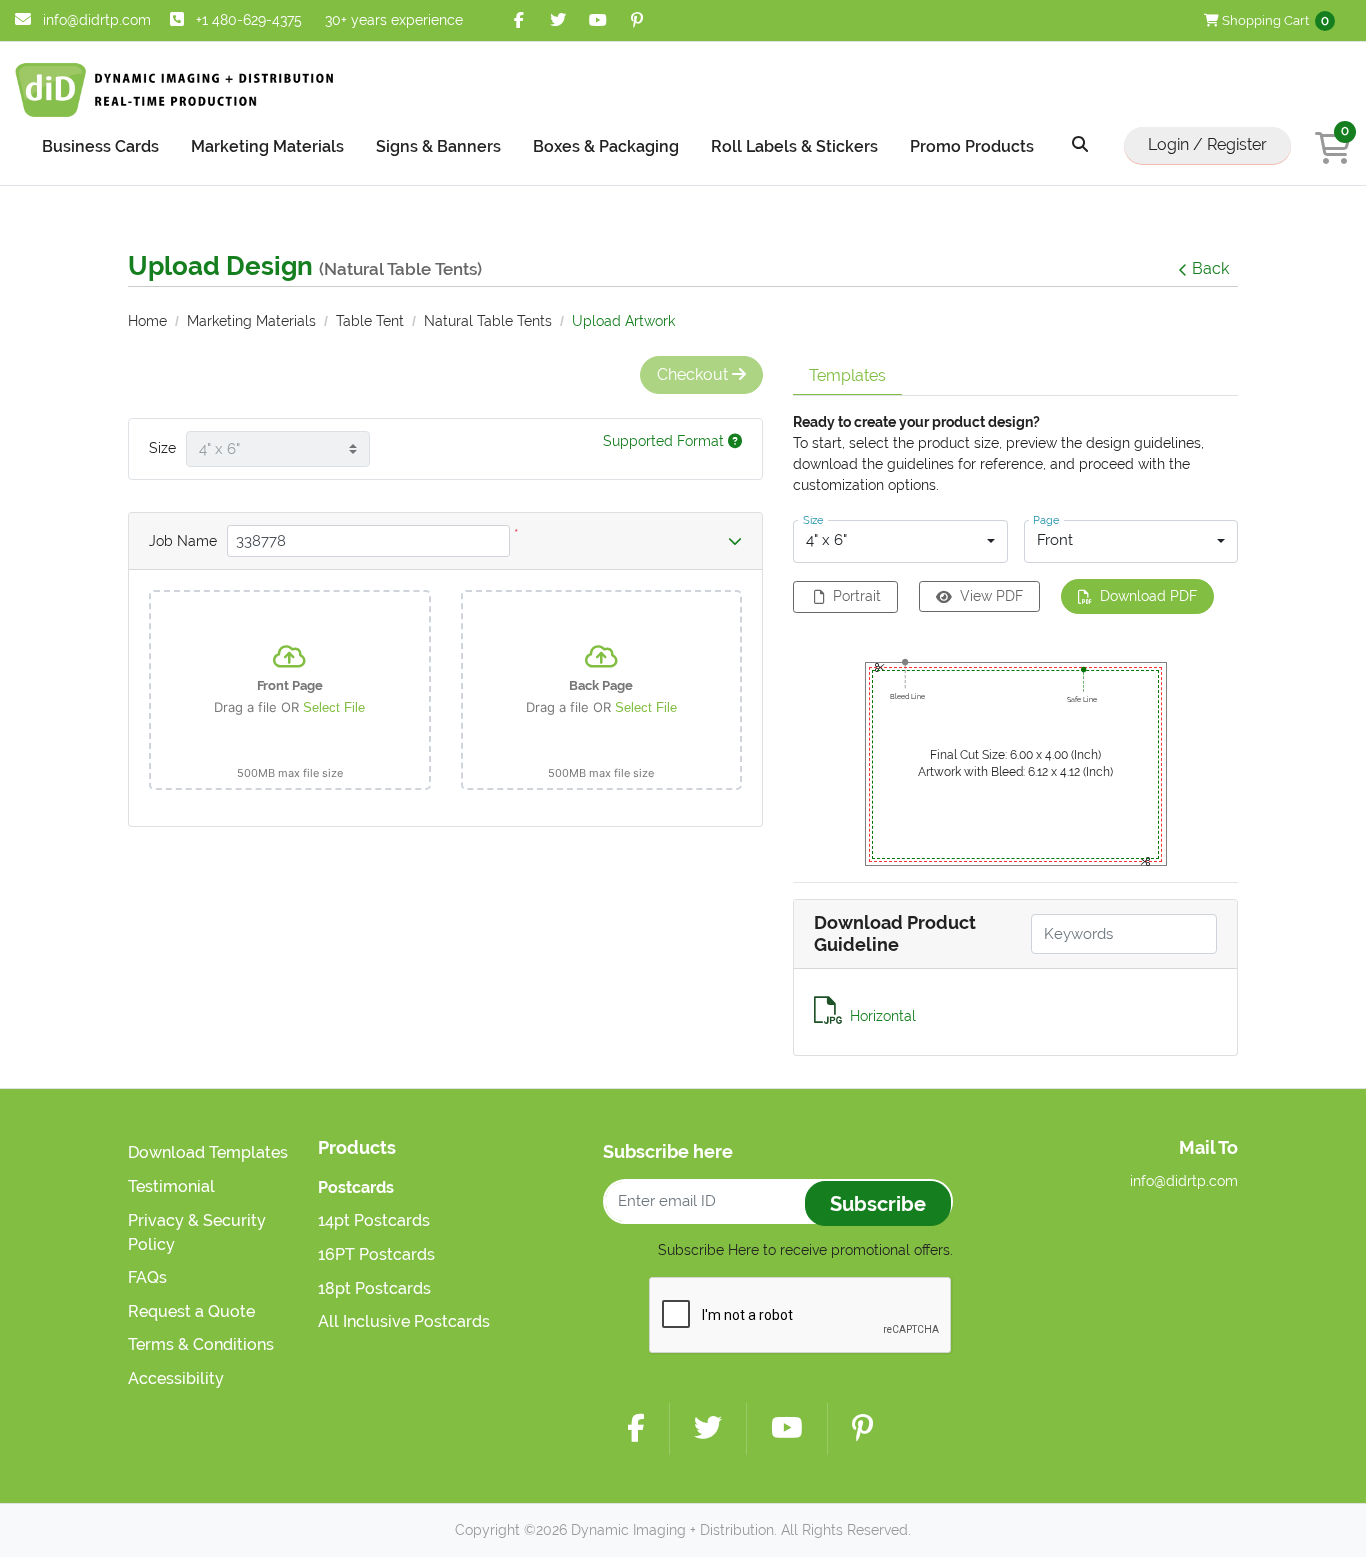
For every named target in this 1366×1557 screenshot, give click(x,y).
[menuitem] (100, 145)
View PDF (991, 596)
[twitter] (558, 20)
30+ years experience (394, 20)
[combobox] (900, 542)
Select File (334, 707)
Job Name (183, 541)
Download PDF (1148, 596)
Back (1210, 268)
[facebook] (519, 20)
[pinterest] (637, 20)
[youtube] (597, 20)
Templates (847, 375)
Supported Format (665, 441)
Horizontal (883, 1016)
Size (162, 448)
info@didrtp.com (95, 20)
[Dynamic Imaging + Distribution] (175, 90)
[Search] (1080, 145)
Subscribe (878, 1204)
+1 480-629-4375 (249, 20)
